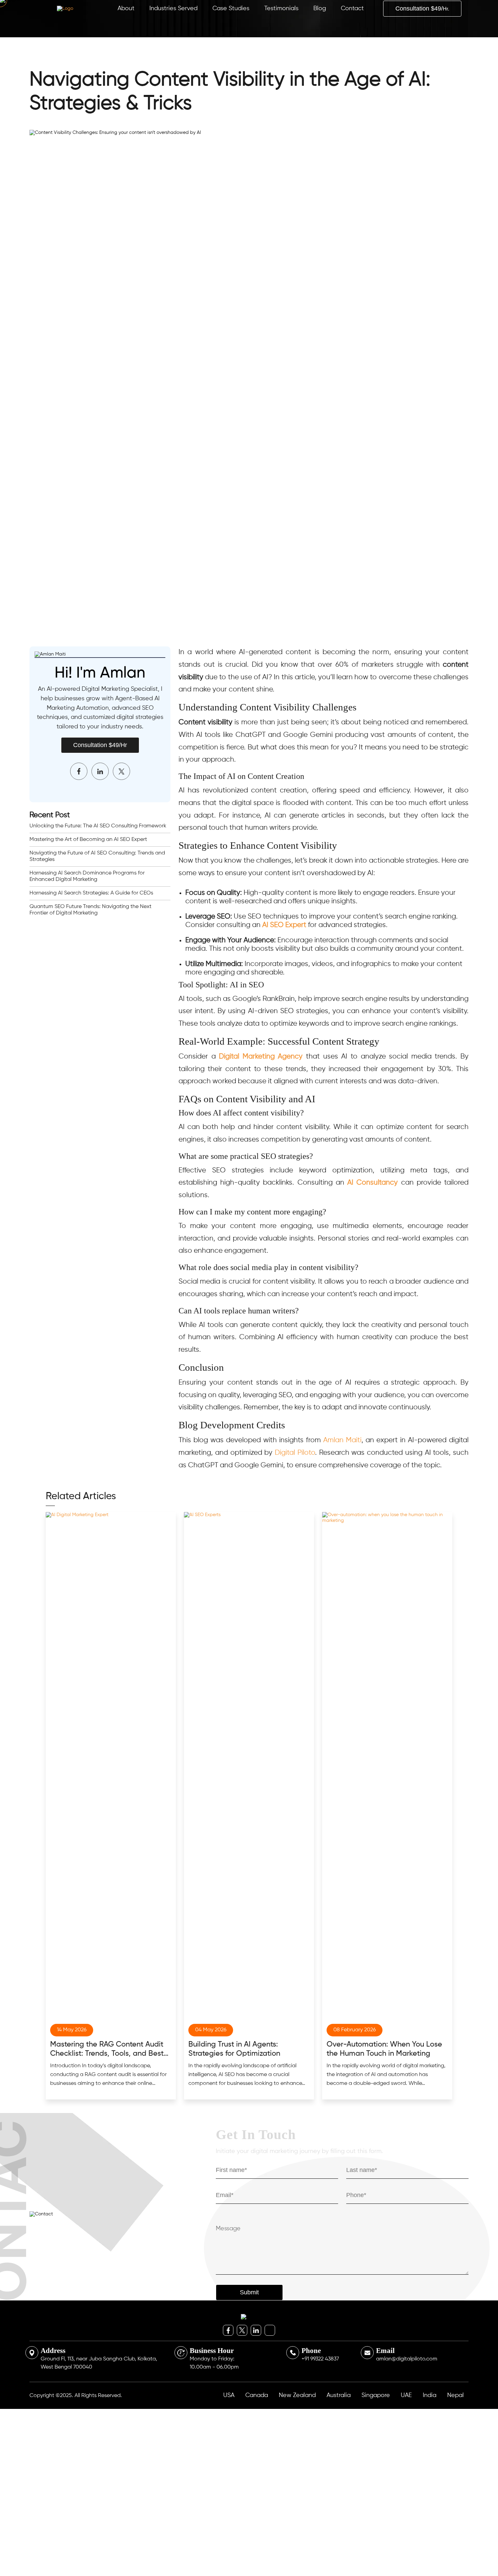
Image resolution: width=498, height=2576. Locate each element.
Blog (320, 8)
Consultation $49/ (422, 8)
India (430, 2399)
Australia (339, 2399)
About (126, 8)
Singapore (376, 2399)
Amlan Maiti (342, 1440)
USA (229, 2399)
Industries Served (173, 8)
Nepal (455, 2399)
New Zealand (297, 2399)
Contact (352, 8)
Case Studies (231, 8)
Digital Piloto (295, 1453)
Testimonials (281, 8)
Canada (257, 2399)
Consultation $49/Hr (100, 745)
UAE (406, 2399)
